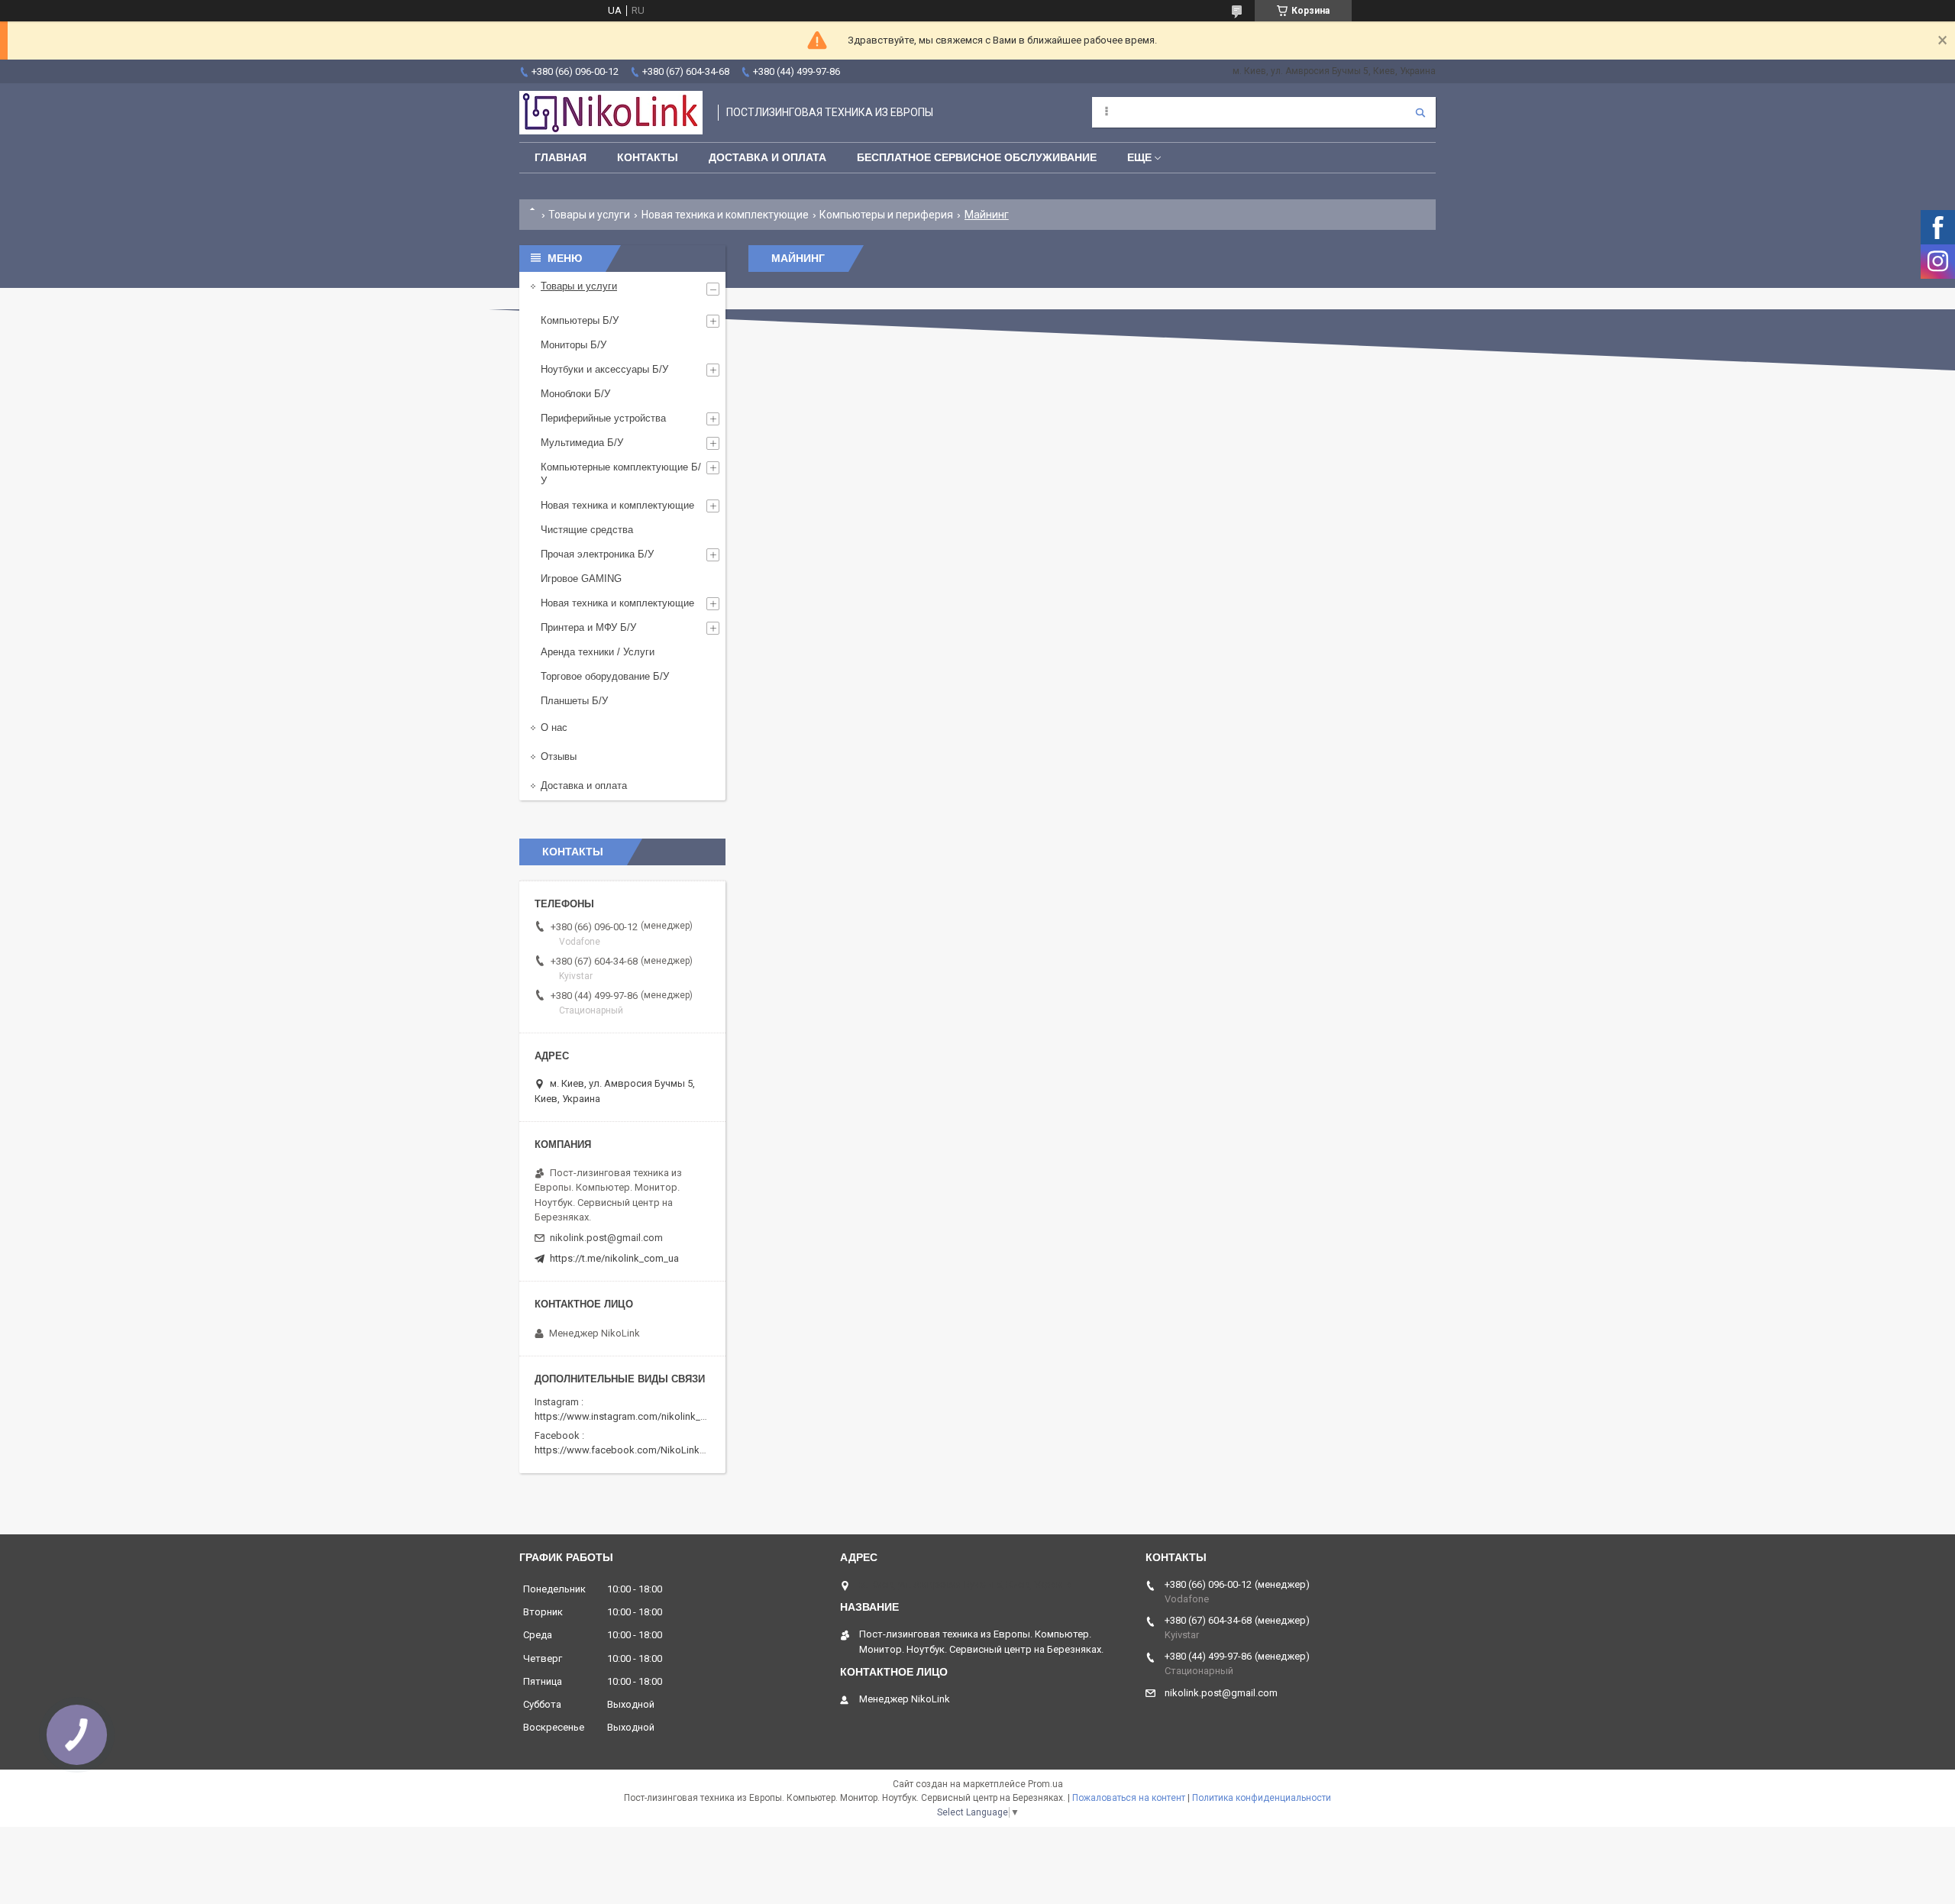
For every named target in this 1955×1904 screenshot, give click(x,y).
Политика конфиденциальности (1262, 1798)
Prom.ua (1045, 1784)
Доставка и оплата (584, 786)
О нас (554, 727)
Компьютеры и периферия (886, 215)
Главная (561, 157)
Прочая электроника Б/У (597, 554)
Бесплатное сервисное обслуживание (977, 157)
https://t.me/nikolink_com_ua (614, 1258)
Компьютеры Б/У (580, 320)
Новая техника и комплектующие (725, 215)
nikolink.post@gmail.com (606, 1238)
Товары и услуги (589, 215)
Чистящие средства (587, 530)
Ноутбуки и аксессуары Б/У (604, 369)
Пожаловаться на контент (1129, 1798)
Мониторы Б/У (574, 345)
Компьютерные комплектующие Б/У (621, 474)
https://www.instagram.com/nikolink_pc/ (625, 1416)
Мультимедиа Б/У (582, 443)
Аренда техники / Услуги (598, 652)
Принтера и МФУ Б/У (588, 627)
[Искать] (1420, 112)
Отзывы (559, 756)
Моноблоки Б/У (575, 394)
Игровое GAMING (581, 579)
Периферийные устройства (603, 418)
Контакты (648, 157)
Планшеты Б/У (574, 701)
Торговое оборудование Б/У (605, 676)
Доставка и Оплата (767, 157)
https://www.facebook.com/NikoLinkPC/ (625, 1450)
